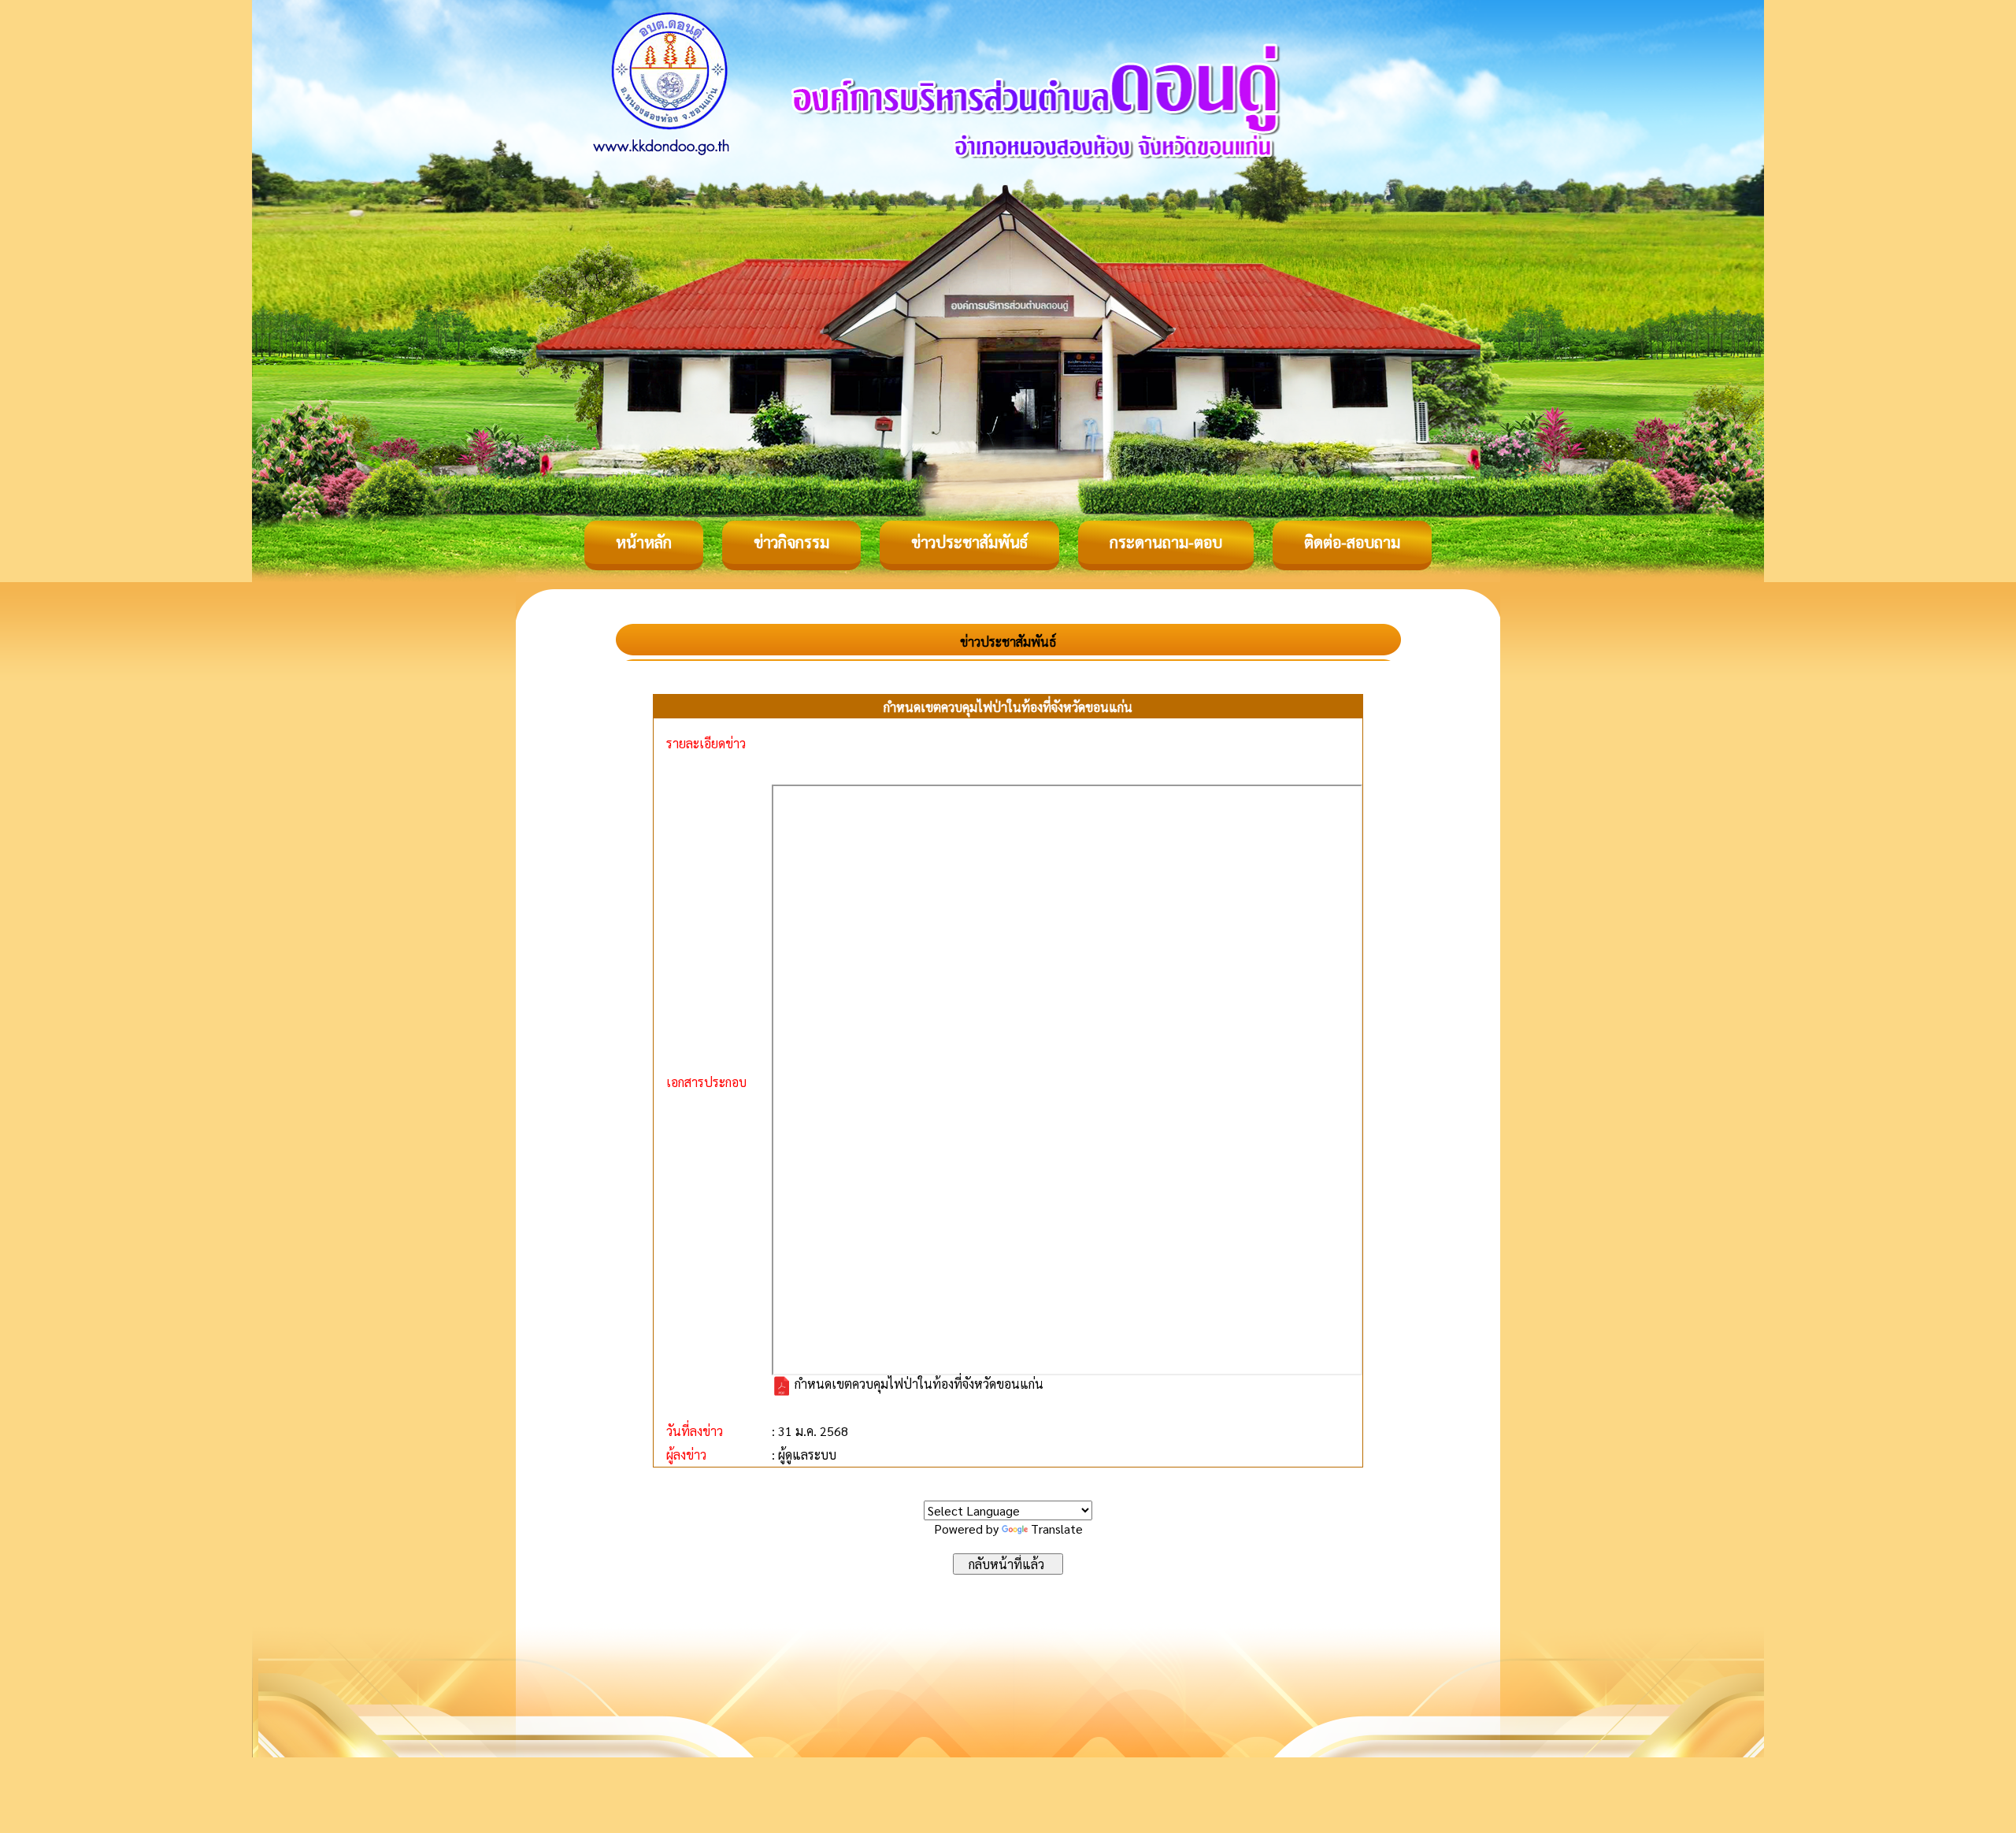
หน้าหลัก (644, 542)
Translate (1057, 1529)
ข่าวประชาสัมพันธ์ (969, 542)
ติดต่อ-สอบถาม (1352, 542)
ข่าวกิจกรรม (791, 542)
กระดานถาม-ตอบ (1166, 542)
